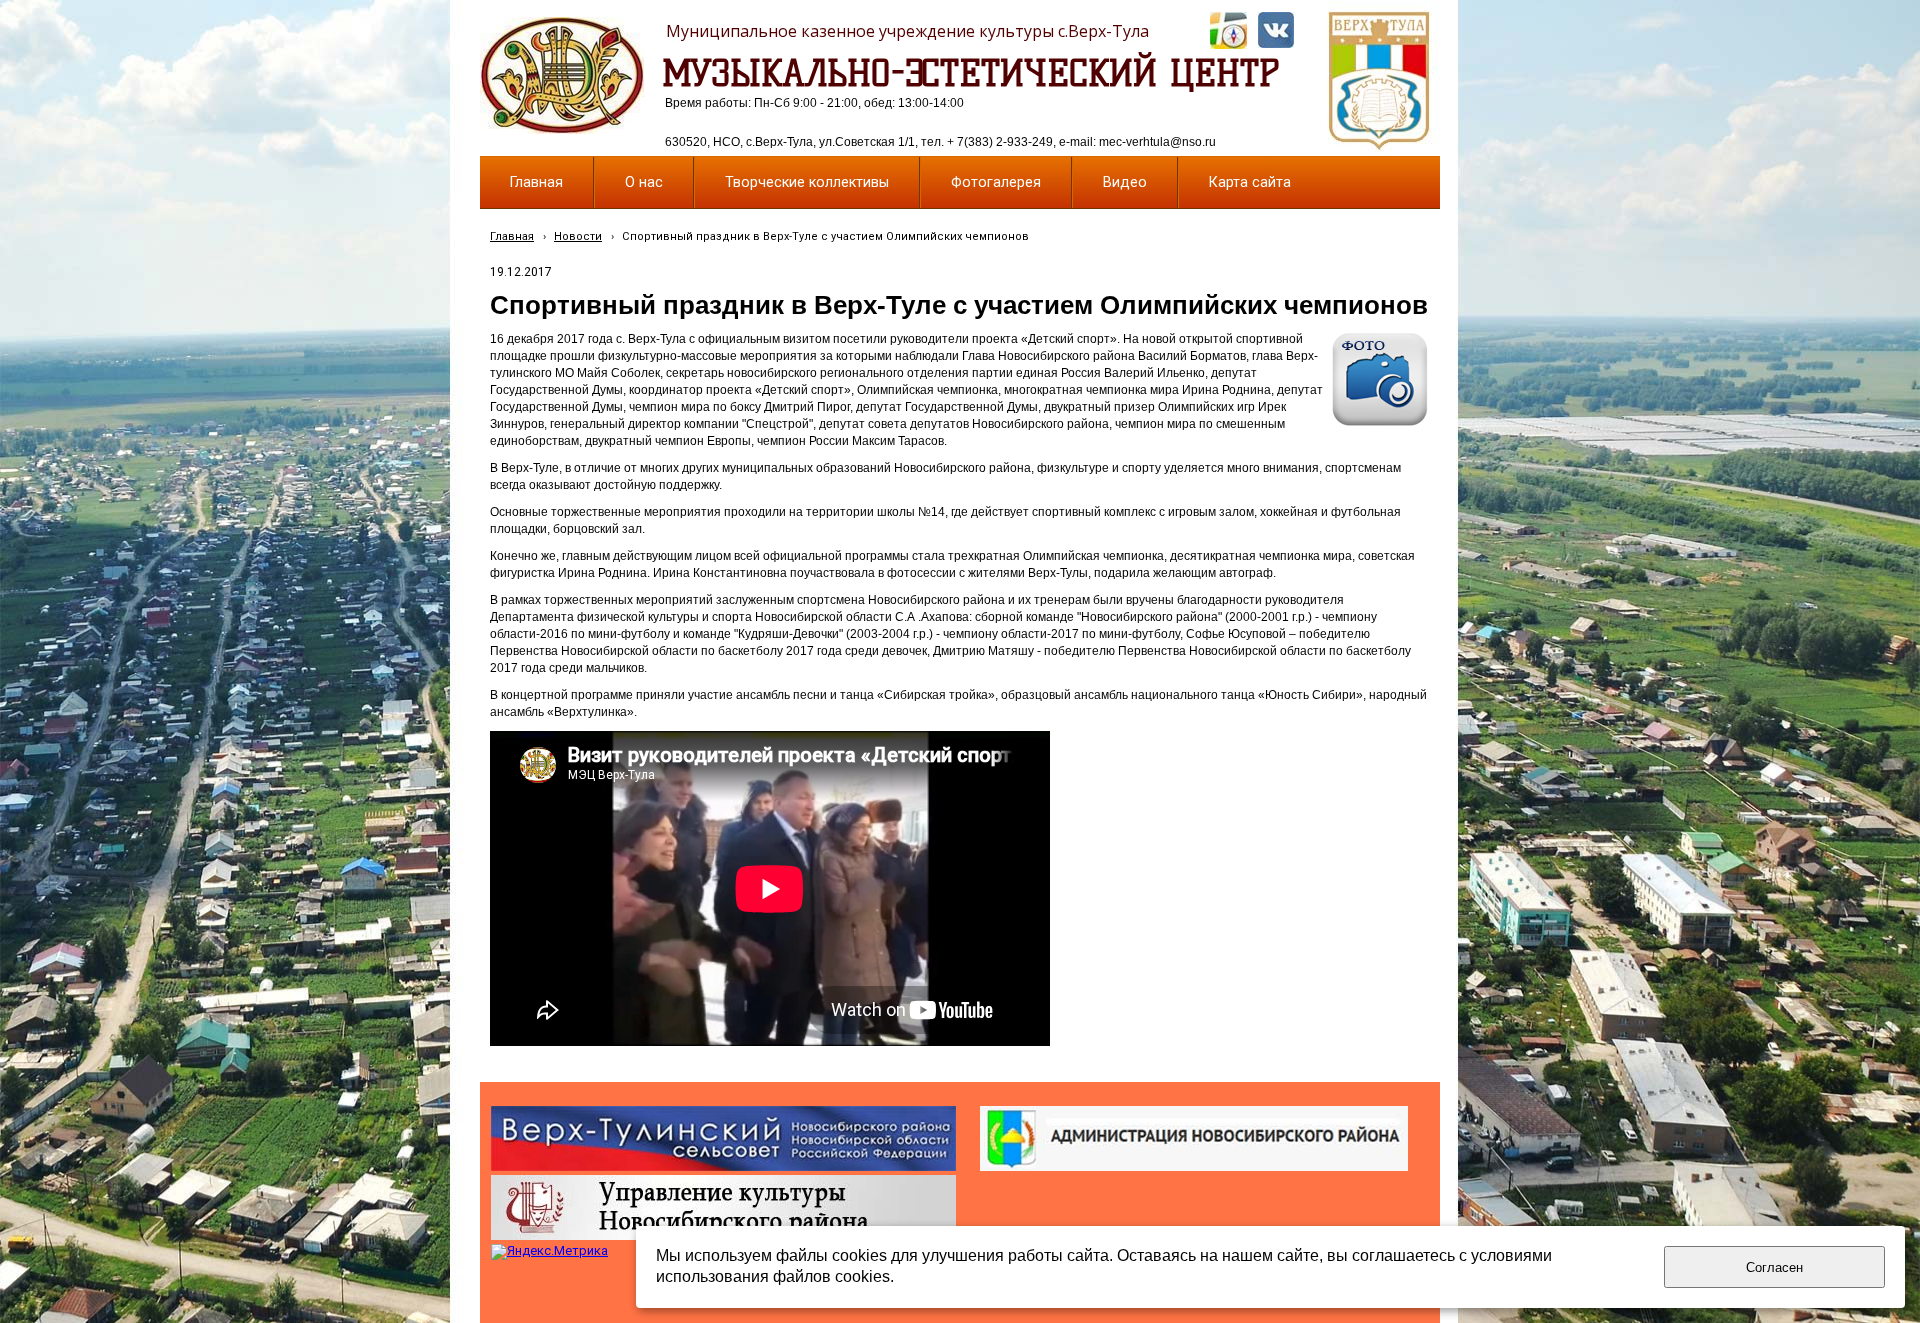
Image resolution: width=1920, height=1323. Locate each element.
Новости (578, 236)
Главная (512, 236)
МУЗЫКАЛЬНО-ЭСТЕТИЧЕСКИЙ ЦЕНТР (971, 73)
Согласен (1774, 1267)
